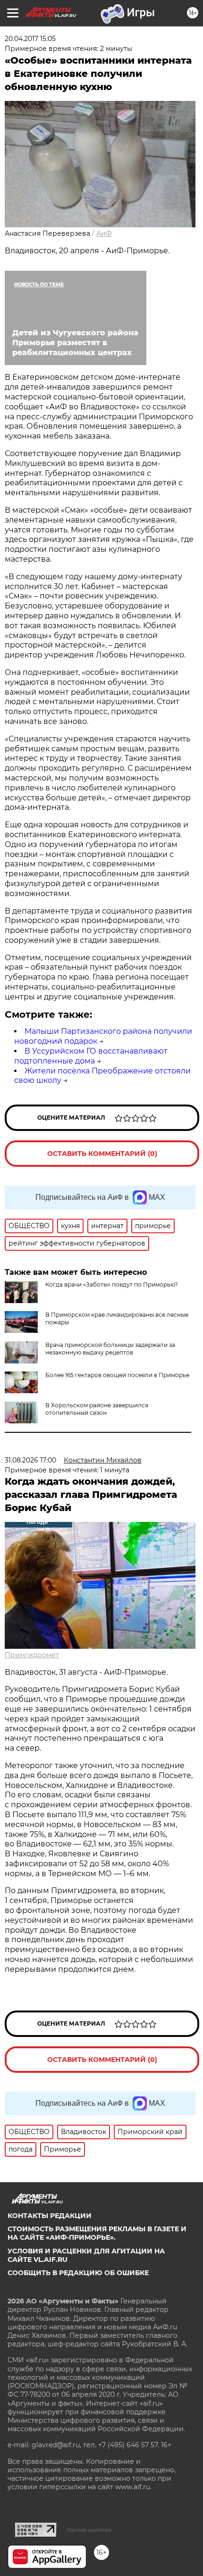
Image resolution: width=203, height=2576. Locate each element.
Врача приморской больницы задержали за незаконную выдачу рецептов (110, 1349)
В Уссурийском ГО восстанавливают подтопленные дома (91, 1056)
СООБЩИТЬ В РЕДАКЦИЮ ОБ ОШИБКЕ (78, 2273)
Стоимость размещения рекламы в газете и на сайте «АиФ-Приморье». (97, 2233)
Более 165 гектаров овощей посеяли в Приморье (117, 1375)
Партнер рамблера (89, 2530)
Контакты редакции (50, 2216)
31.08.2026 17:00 (30, 1460)
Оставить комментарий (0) (102, 1154)
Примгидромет (32, 1655)
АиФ (104, 233)
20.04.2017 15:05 (30, 39)
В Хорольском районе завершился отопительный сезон (97, 1409)
